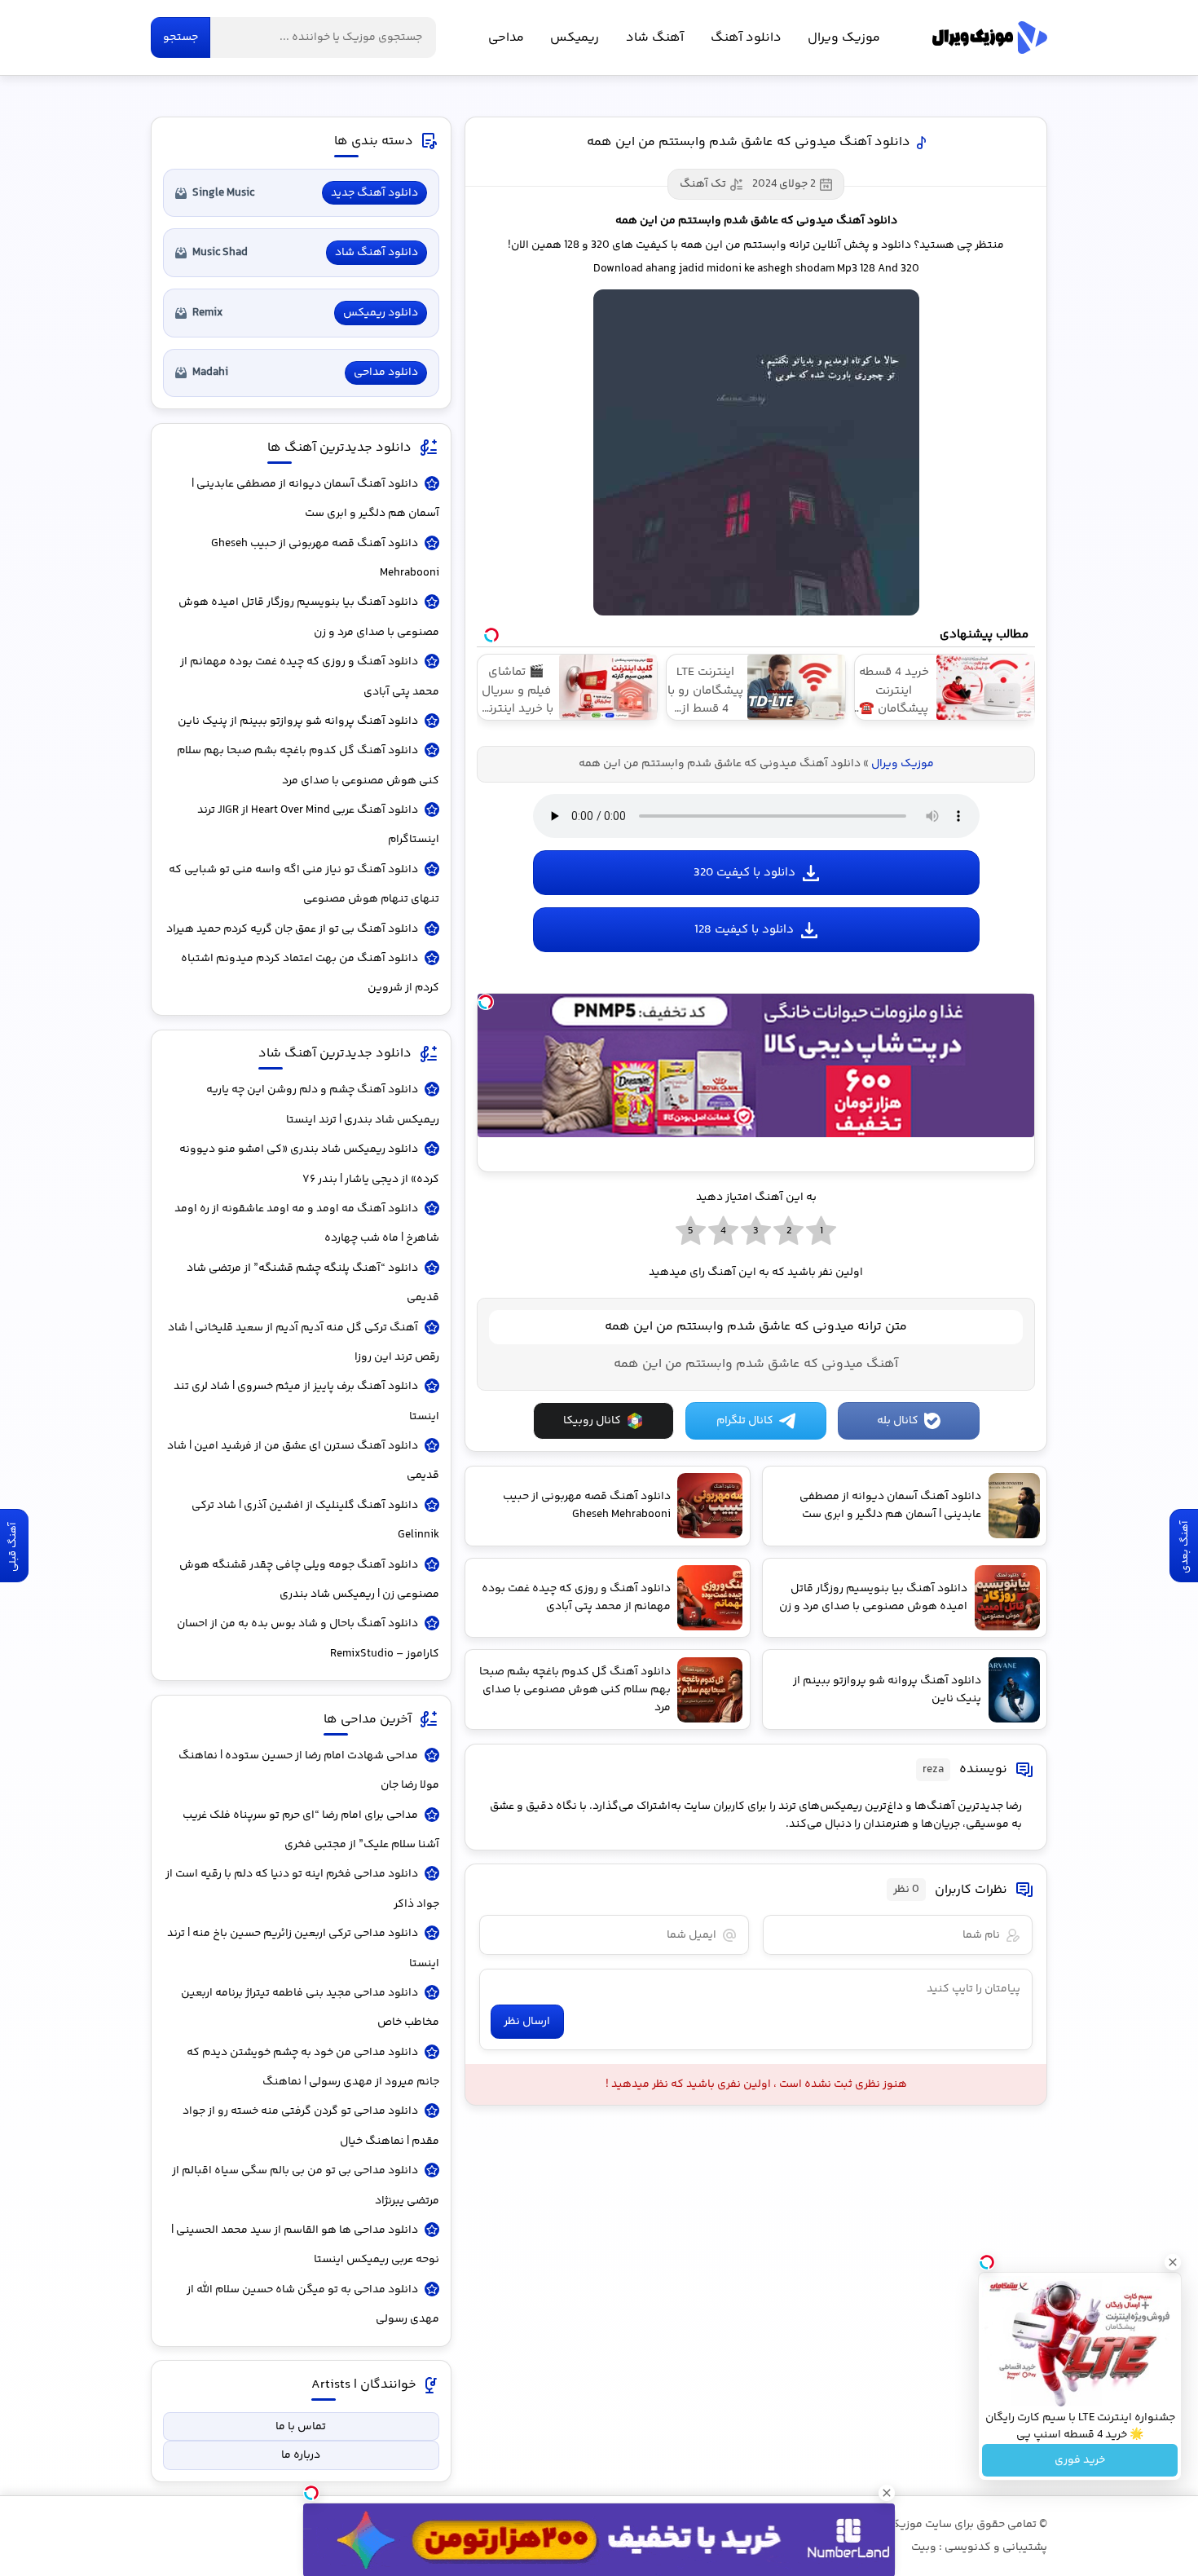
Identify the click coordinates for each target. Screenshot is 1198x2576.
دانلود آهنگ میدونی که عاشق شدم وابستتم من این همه (749, 142)
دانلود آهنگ (746, 38)
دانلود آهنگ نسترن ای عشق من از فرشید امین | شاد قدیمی (303, 1461)
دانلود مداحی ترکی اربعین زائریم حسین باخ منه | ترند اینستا (303, 1948)
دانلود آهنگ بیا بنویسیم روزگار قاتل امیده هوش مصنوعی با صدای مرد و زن (309, 617)
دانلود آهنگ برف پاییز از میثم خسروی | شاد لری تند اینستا (306, 1401)
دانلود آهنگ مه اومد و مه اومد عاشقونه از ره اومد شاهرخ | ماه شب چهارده (307, 1224)
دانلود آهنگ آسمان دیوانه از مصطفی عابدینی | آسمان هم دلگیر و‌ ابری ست (315, 499)
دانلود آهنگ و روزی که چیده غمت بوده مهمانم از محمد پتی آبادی (310, 677)
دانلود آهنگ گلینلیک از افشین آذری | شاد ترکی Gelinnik (315, 1520)
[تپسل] (486, 1002)
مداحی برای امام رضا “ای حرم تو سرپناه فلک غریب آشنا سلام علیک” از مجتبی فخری (311, 1830)
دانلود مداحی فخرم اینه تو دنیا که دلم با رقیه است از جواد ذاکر (302, 1889)
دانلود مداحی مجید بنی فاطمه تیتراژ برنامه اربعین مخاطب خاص (310, 2008)
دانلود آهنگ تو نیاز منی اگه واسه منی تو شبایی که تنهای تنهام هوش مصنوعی (304, 884)
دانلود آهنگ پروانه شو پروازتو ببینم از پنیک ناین (298, 721)
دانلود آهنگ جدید (374, 193)
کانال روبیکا (592, 1421)
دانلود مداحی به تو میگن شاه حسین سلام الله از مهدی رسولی (313, 2305)
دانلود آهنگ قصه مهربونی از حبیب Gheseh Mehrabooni (325, 558)
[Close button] (1173, 2262)
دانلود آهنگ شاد (377, 253)
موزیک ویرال (990, 37)
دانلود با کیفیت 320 (744, 873)
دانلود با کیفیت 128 (744, 930)
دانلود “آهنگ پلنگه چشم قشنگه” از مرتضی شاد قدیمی (313, 1283)
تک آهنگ (703, 184)
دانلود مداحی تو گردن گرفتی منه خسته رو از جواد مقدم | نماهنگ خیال (311, 2126)
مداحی (506, 38)
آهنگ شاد (655, 38)
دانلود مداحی (386, 373)
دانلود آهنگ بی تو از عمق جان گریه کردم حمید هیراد (292, 929)
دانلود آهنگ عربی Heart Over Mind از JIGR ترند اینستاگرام (318, 825)
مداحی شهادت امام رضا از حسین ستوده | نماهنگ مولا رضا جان (309, 1771)
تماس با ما (301, 2427)
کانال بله (898, 1421)
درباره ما (301, 2455)
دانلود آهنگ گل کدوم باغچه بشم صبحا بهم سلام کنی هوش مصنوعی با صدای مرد (308, 765)
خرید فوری (1080, 2460)
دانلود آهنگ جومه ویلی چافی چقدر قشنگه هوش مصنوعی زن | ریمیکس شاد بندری (309, 1580)
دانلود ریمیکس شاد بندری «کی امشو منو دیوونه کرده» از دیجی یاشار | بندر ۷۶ (309, 1164)
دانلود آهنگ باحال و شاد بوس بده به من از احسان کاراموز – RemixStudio (308, 1639)
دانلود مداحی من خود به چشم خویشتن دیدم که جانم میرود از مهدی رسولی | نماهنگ (313, 2067)
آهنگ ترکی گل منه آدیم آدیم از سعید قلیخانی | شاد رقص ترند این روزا (304, 1343)
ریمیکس (575, 38)
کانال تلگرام (745, 1421)
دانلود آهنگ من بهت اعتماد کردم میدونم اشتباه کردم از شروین (310, 973)
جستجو (181, 37)
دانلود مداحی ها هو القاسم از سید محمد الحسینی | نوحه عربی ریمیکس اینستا (305, 2245)
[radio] (821, 1232)
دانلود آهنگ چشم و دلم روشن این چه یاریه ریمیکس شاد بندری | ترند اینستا (323, 1105)
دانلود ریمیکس (381, 313)
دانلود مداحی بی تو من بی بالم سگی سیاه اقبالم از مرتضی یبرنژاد (306, 2186)
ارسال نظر (527, 2022)
